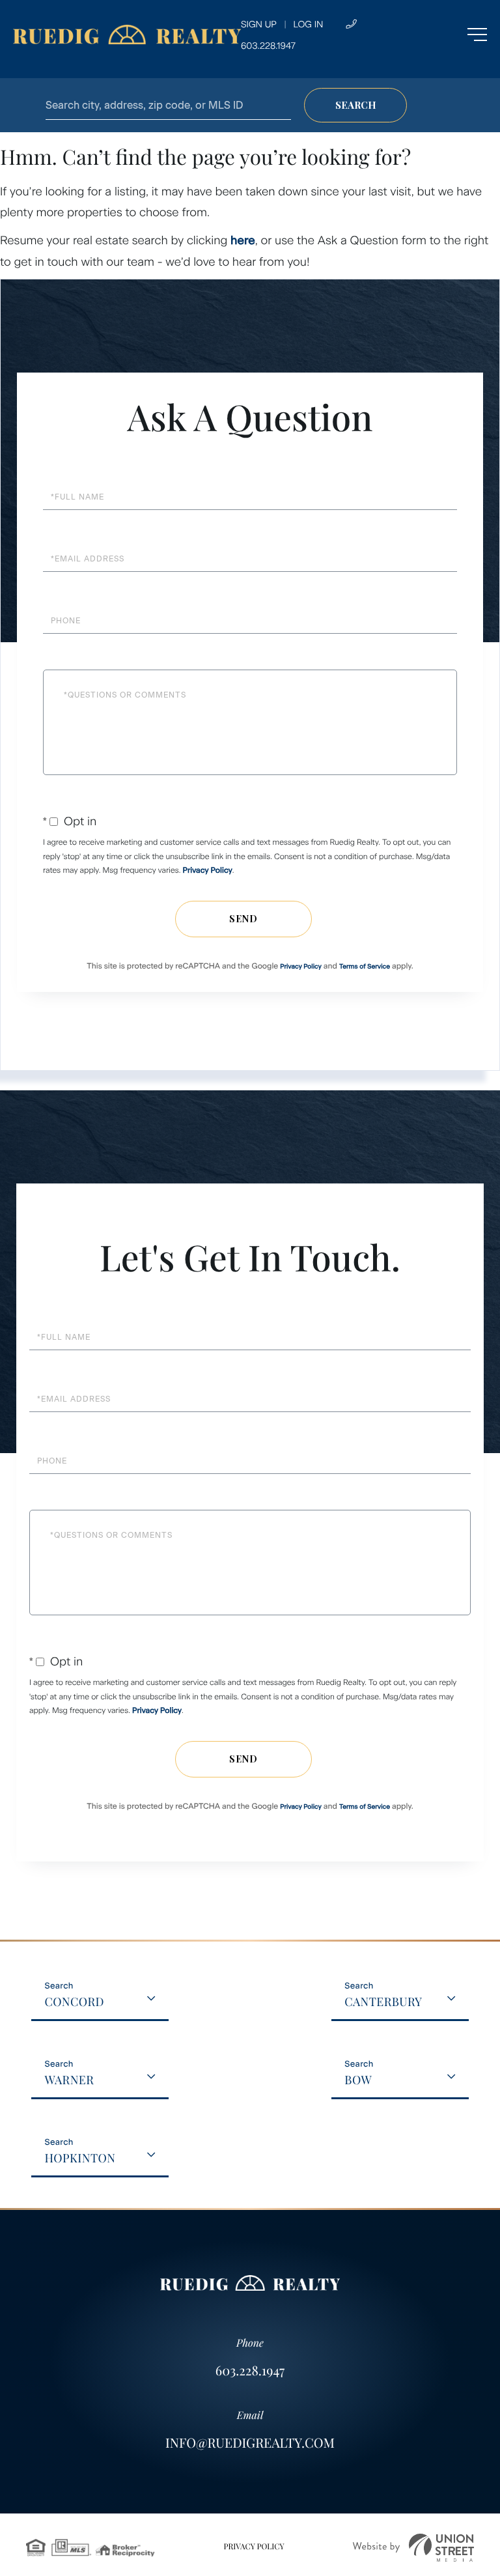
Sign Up (259, 24)
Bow (358, 2080)
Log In (308, 24)
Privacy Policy (208, 870)
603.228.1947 (250, 2371)
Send (243, 919)
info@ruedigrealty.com (250, 2443)
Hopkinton (80, 2158)
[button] (355, 105)
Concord (74, 2002)
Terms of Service (365, 966)
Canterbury (383, 2002)
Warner (69, 2080)
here (243, 240)
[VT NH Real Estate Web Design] (413, 2548)
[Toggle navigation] (451, 35)
